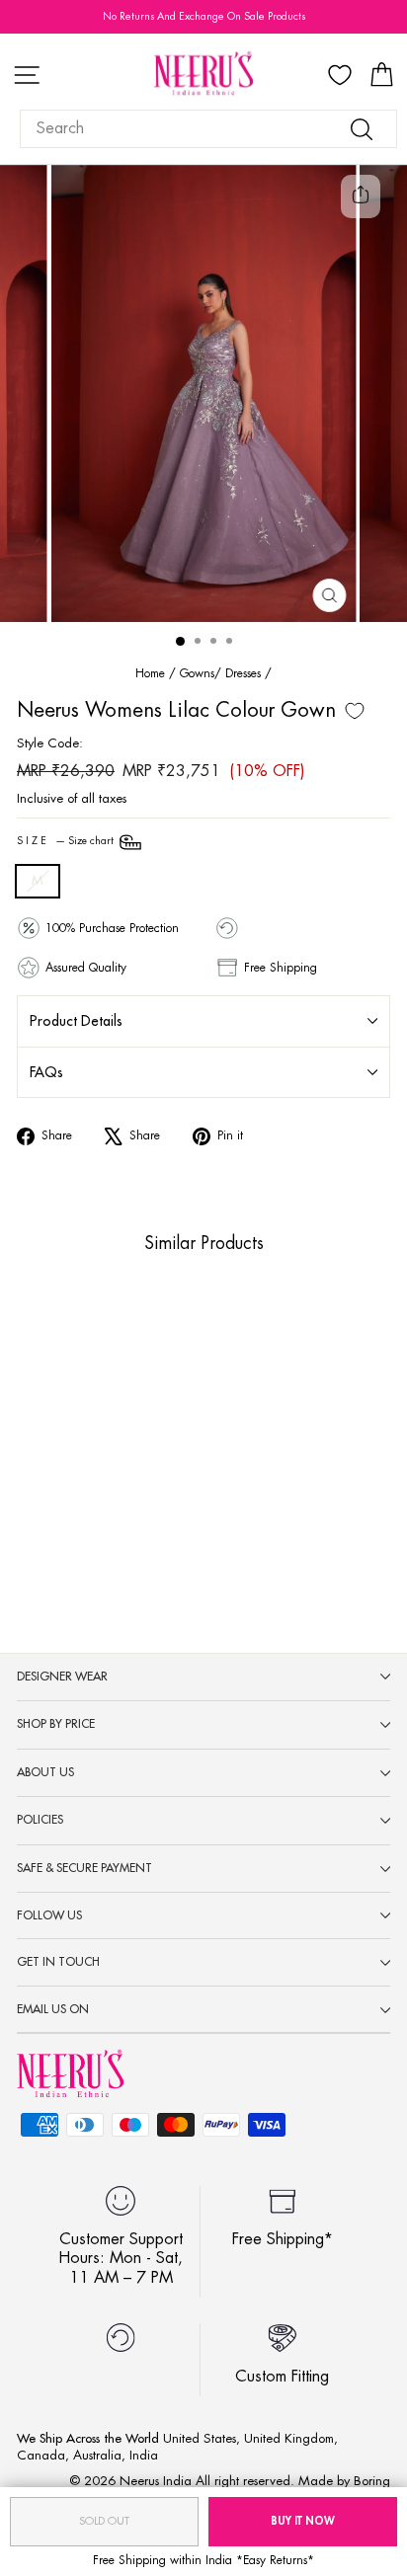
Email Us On (53, 2009)
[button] (82, 1490)
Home (150, 673)
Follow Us (49, 1915)
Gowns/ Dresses (220, 673)
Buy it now (303, 2521)
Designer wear (62, 1677)
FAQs (46, 1072)
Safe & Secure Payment (84, 1868)
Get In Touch (58, 1962)
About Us (45, 1772)
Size (67, 841)
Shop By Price (56, 1724)
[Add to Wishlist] (355, 711)
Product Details (76, 1021)
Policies (40, 1820)
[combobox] (208, 129)
